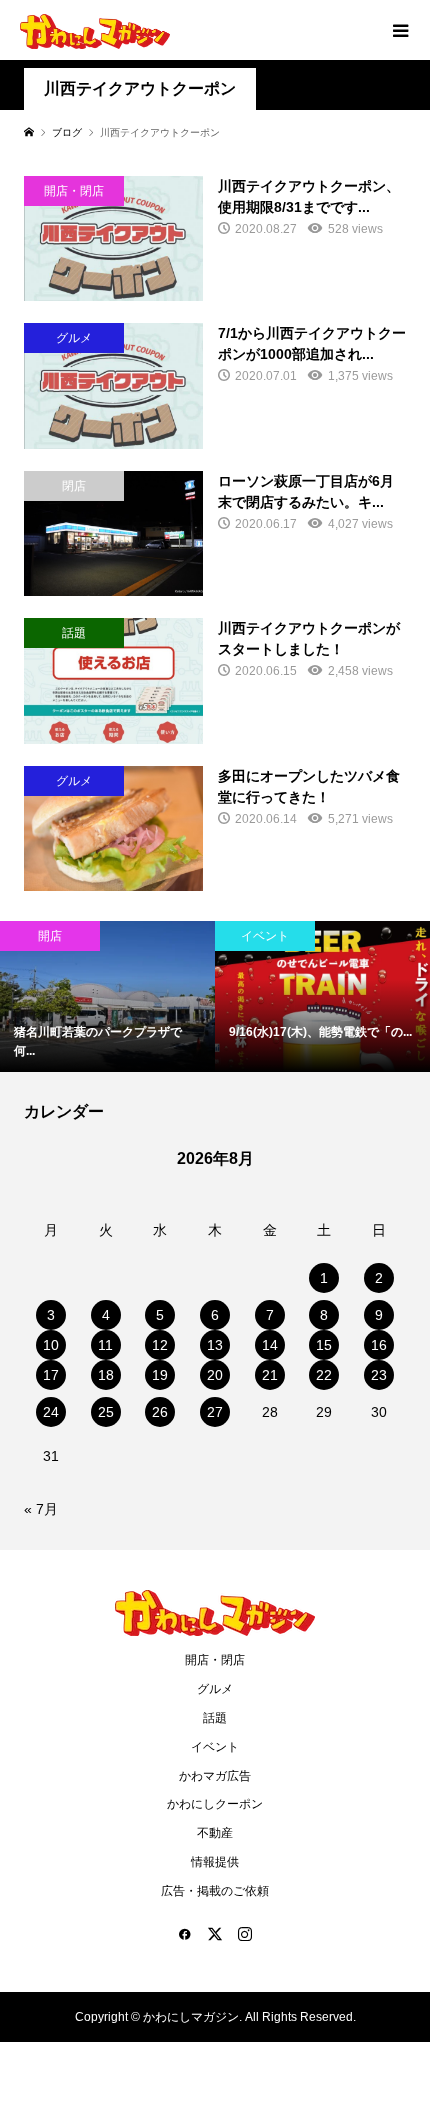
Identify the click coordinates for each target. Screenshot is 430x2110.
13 (215, 1345)
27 (215, 1412)
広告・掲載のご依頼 (215, 1891)
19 (160, 1375)
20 (215, 1375)
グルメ (215, 1689)
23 (379, 1375)
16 (379, 1345)
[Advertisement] (215, 285)
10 (51, 1345)
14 (270, 1345)
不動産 (215, 1833)
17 (51, 1375)
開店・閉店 (215, 1660)
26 (160, 1412)
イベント (215, 1747)
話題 (215, 1718)
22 (324, 1375)
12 (160, 1345)
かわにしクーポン (215, 1804)
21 (270, 1375)
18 (106, 1375)
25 (106, 1412)
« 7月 (41, 1509)
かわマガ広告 (215, 1776)
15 (324, 1345)
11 (105, 1345)
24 (51, 1412)
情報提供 (215, 1862)
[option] (107, 996)
